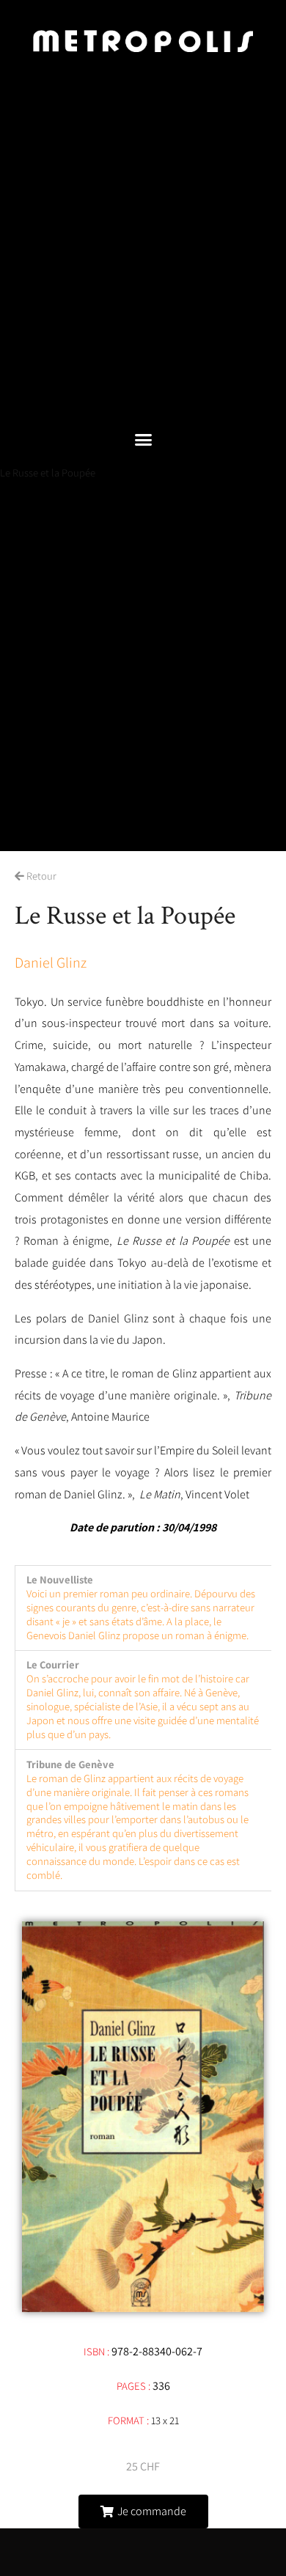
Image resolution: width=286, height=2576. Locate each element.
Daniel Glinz (51, 963)
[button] (143, 440)
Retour (40, 876)
